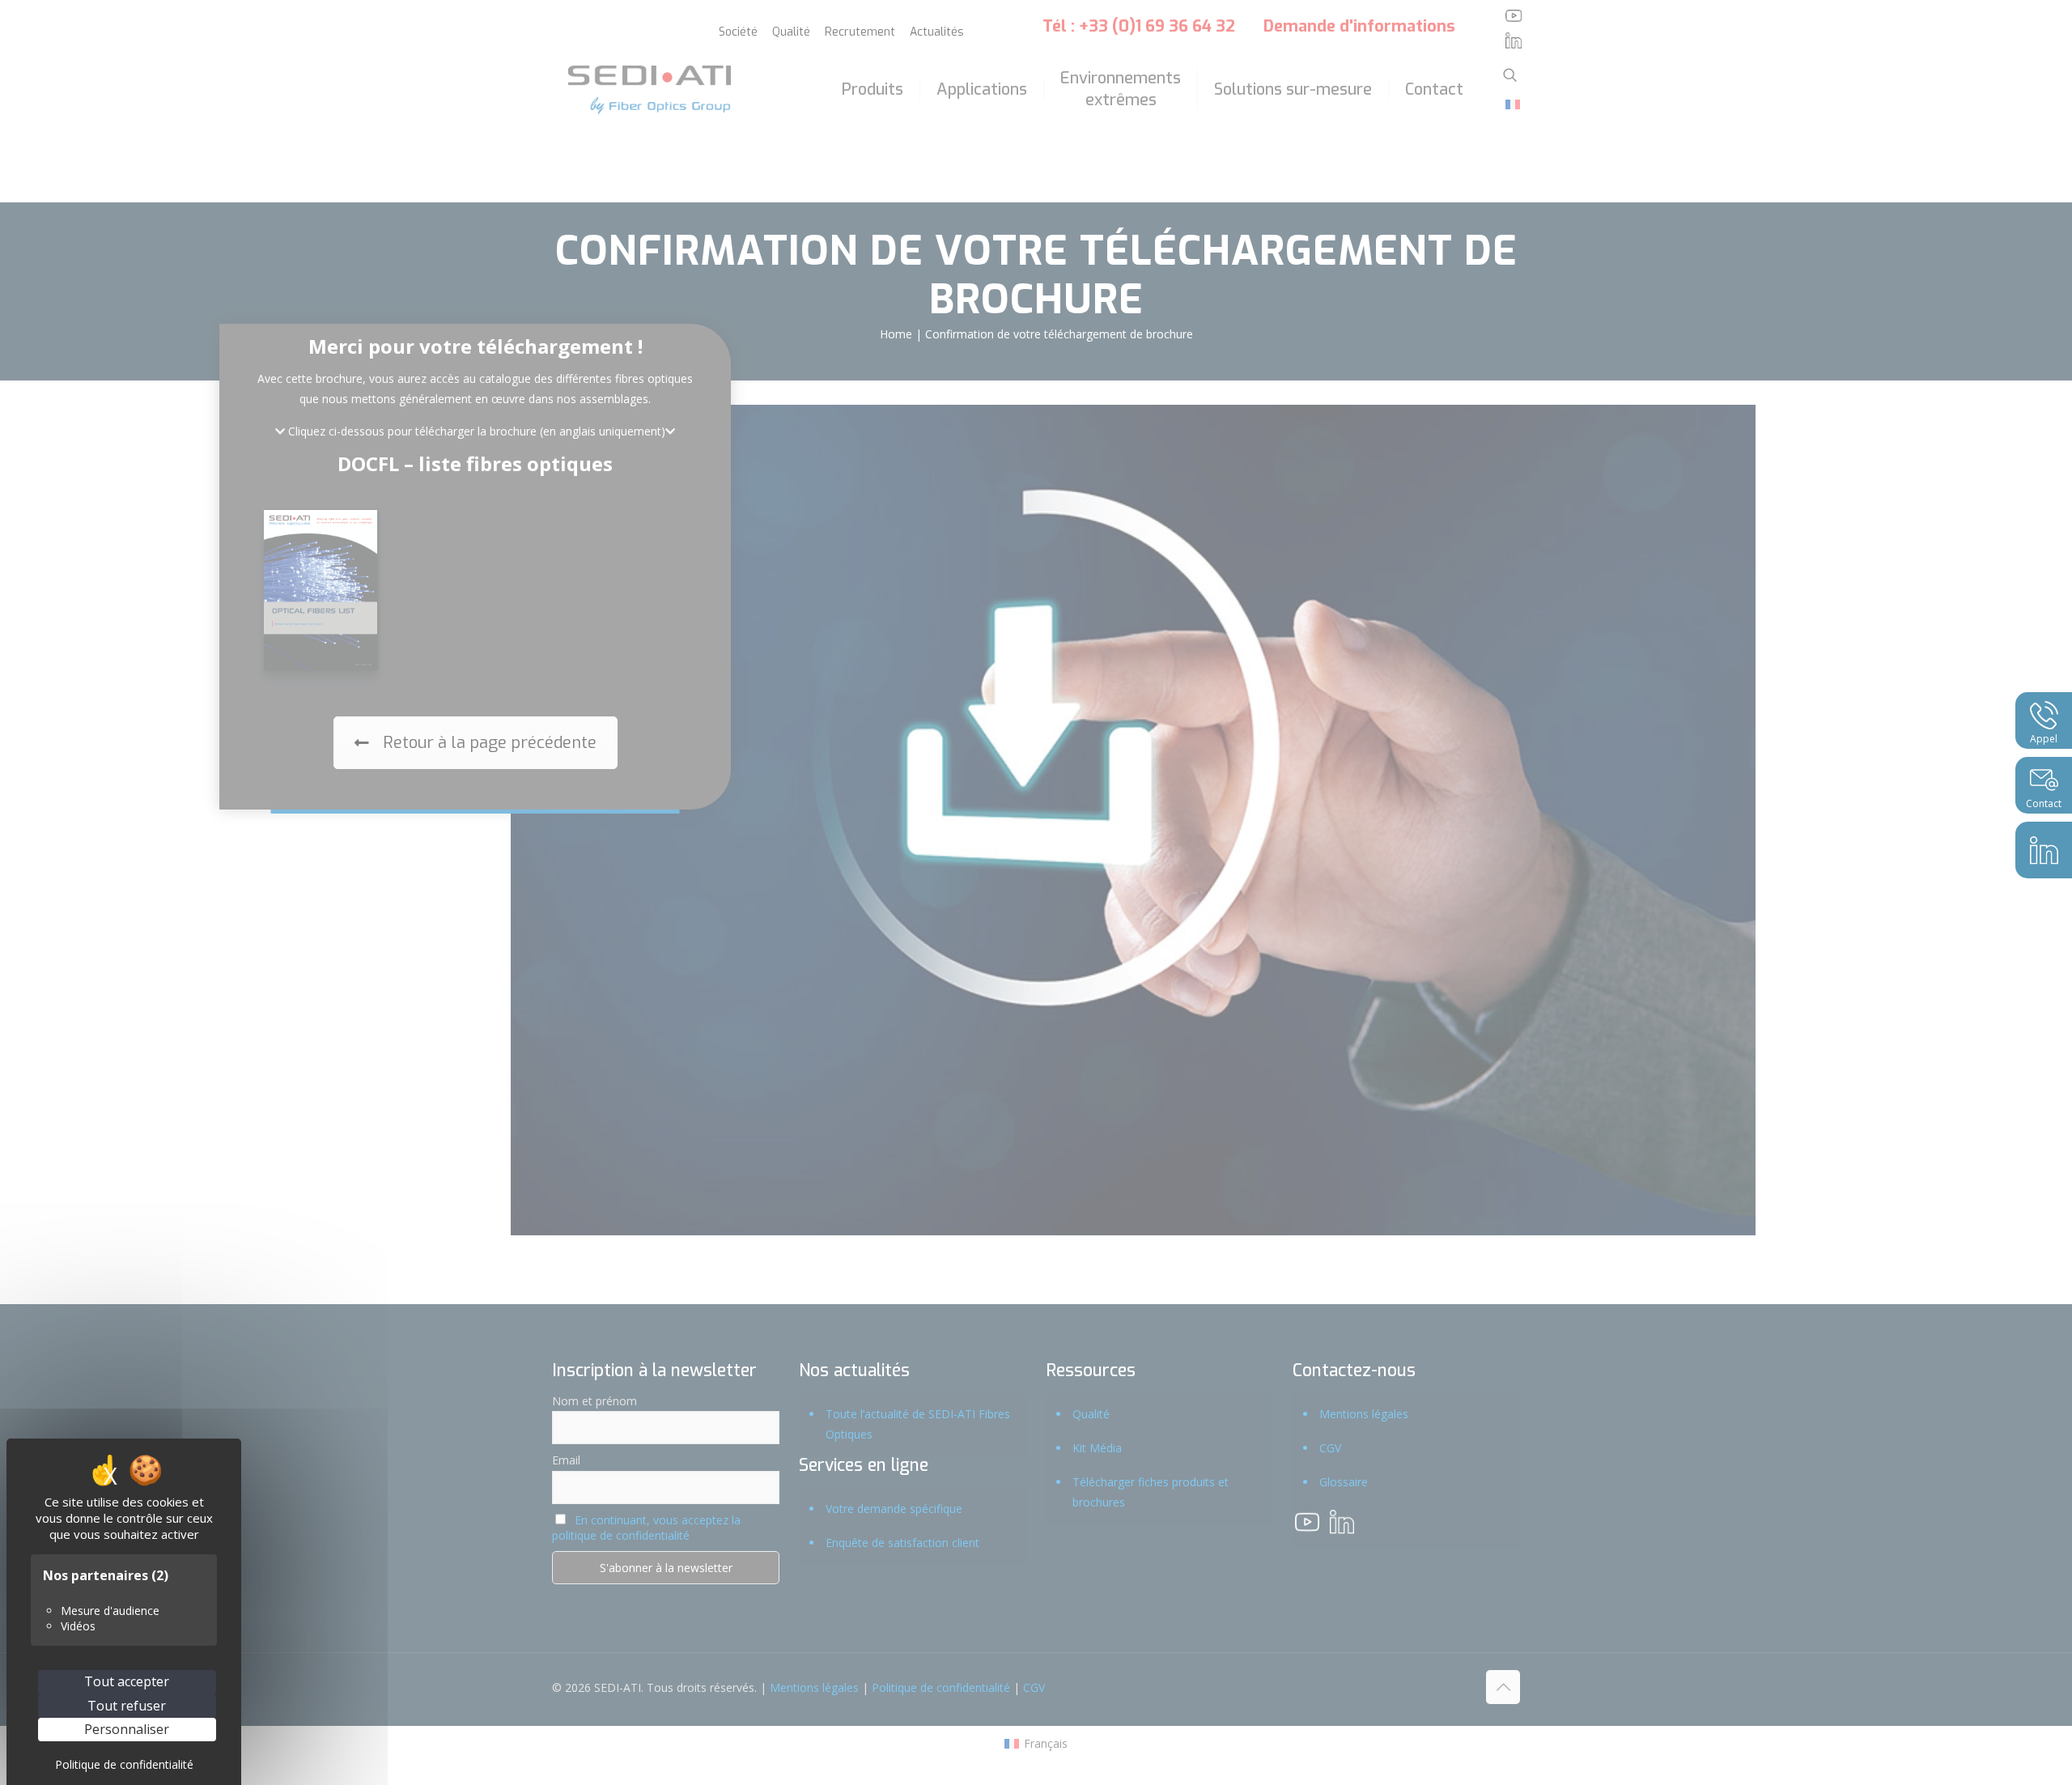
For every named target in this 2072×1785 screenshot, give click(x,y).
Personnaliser (127, 1729)
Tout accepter (127, 1681)
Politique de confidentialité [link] (124, 1764)
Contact (2044, 803)
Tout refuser (127, 1706)
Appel (2044, 739)
